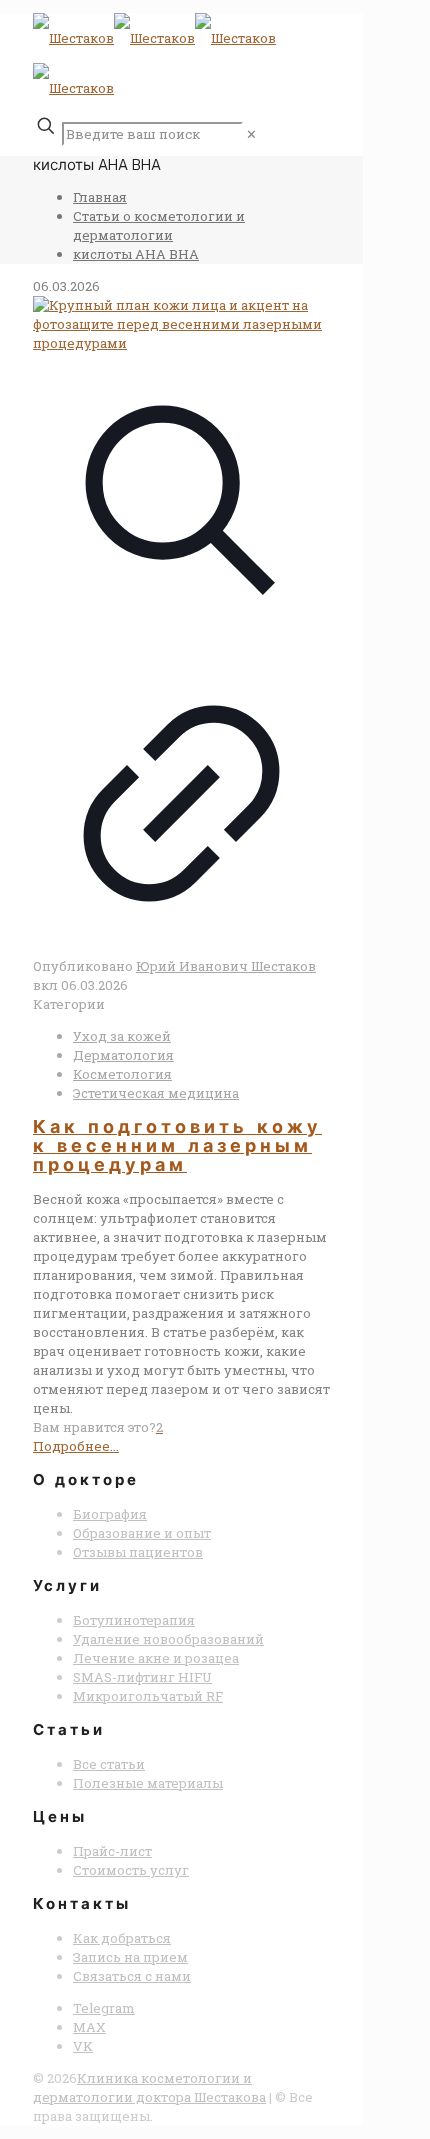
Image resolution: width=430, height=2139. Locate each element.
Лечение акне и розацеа (156, 1658)
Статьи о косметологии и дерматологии (159, 225)
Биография (110, 1514)
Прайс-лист (112, 1851)
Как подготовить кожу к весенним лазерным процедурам (177, 1146)
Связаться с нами (132, 1976)
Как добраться (122, 1938)
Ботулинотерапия (134, 1620)
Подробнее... (76, 1446)
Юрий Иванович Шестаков (226, 966)
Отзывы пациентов (138, 1552)
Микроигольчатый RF (148, 1696)
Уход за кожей (122, 1036)
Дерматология (123, 1055)
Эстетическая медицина (156, 1093)
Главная (100, 197)
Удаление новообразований (168, 1639)
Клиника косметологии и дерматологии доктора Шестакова (149, 2087)
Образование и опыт (142, 1533)
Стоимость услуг (131, 1870)
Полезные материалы (148, 1783)
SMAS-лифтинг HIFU (142, 1677)
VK (83, 2046)
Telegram (104, 2008)
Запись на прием (130, 1957)
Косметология (122, 1074)
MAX (89, 2027)
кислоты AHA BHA (136, 254)
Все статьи (109, 1764)
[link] (251, 134)
